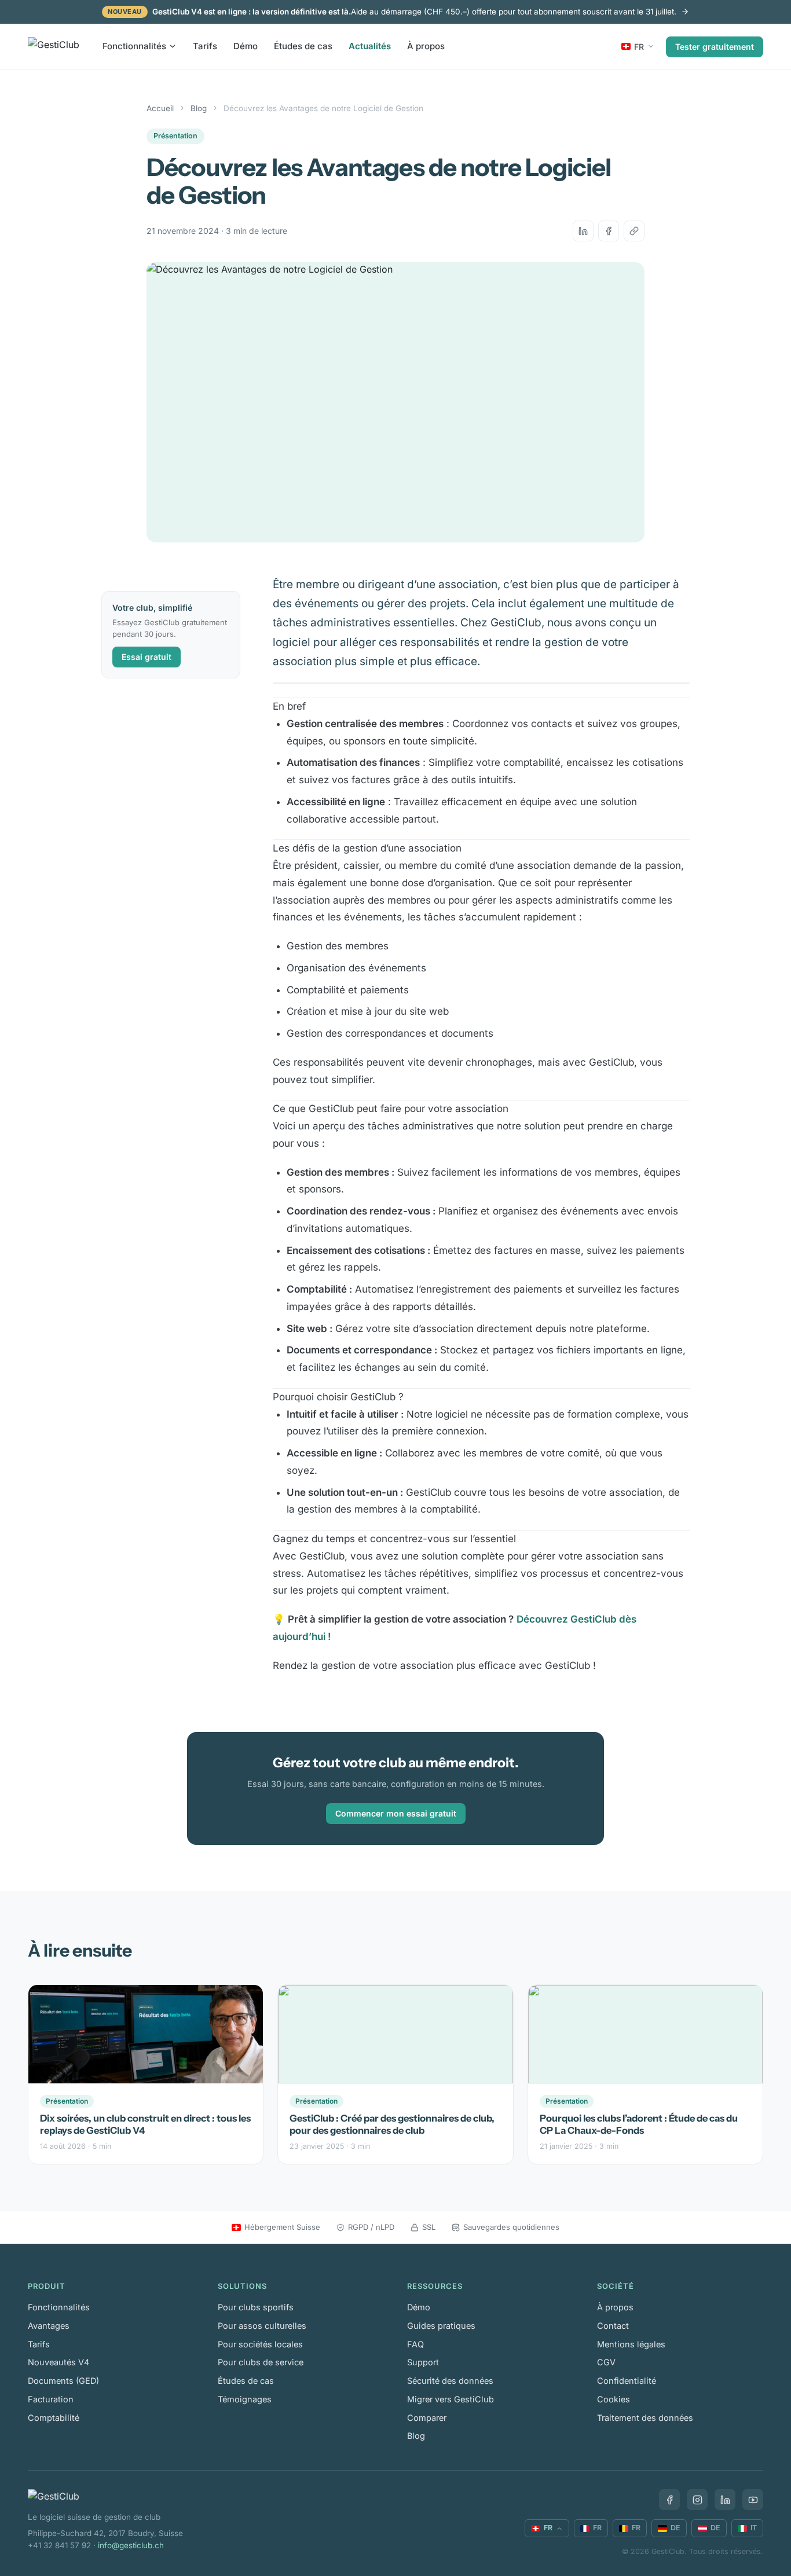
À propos (426, 46)
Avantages (49, 2326)
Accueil (160, 108)
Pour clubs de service (261, 2362)
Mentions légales (631, 2344)
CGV (606, 2362)
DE (675, 2528)
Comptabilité (54, 2418)
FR (639, 46)
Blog (199, 108)
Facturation (51, 2399)
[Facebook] (669, 2500)
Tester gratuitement (715, 46)
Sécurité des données (450, 2381)
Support (423, 2362)
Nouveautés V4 (58, 2362)
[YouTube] (753, 2500)
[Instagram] (697, 2500)
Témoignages (245, 2399)
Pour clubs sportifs (256, 2307)
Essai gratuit (147, 657)
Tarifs (205, 46)
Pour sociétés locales (260, 2344)
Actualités (370, 46)
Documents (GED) (63, 2381)
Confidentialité (627, 2381)
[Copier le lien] (634, 231)
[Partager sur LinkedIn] (583, 231)
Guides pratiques (441, 2326)
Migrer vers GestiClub (451, 2399)
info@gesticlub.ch (131, 2545)
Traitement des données (645, 2418)
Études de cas (303, 46)
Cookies (614, 2399)
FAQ (415, 2344)
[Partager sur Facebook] (609, 231)
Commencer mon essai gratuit (396, 1813)
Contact (613, 2326)
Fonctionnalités (134, 46)
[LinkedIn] (725, 2500)
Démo (246, 46)
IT (754, 2528)
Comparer (427, 2418)
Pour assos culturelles (262, 2326)
